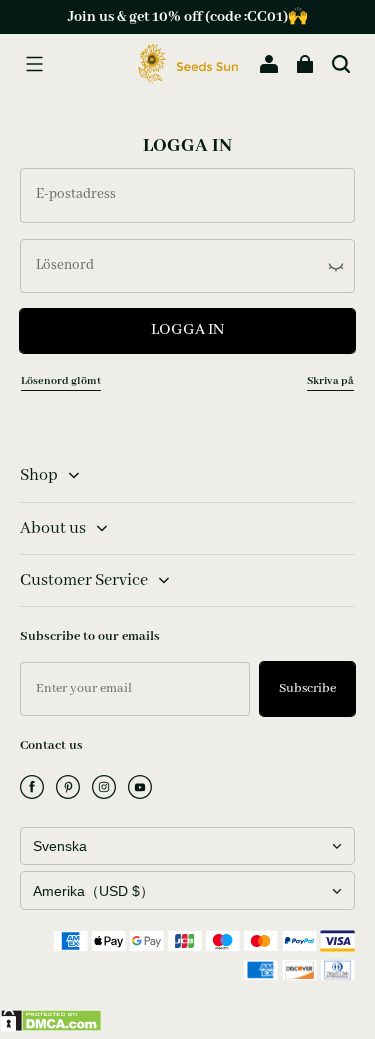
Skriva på (330, 381)
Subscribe (307, 688)
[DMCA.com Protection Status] (51, 1028)
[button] (34, 64)
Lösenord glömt (61, 381)
